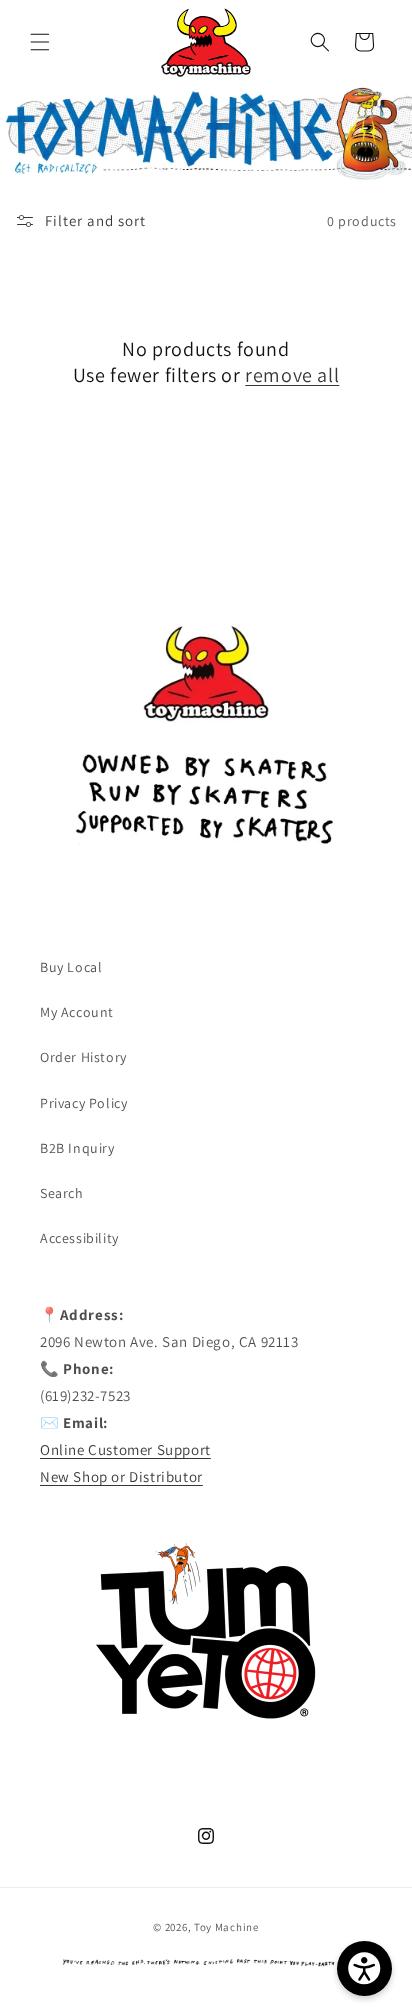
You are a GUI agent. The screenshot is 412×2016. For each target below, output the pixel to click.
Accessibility (79, 1238)
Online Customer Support (125, 1449)
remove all (292, 375)
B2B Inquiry (77, 1148)
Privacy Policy (83, 1103)
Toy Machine (226, 1927)
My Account (77, 1012)
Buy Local (71, 967)
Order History (83, 1057)
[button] (40, 42)
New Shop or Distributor (121, 1476)
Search (62, 1193)
